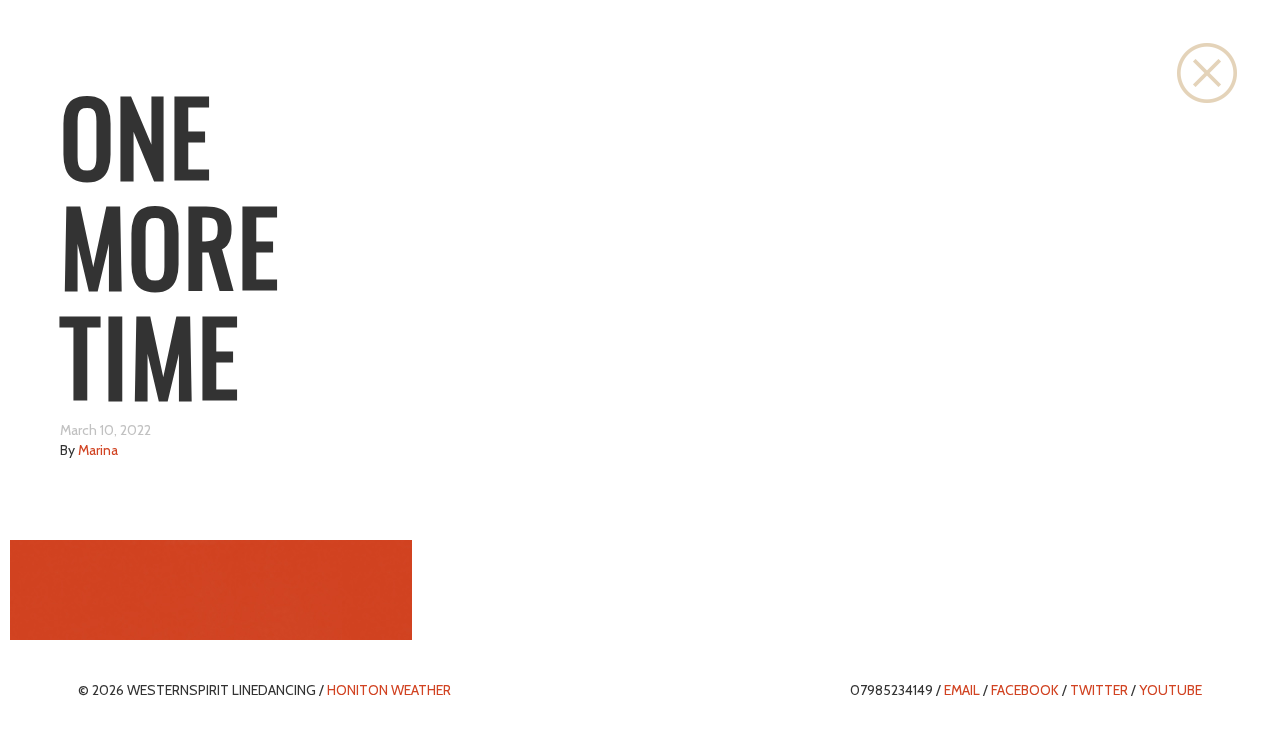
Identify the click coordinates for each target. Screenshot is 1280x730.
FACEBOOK (1025, 690)
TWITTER (1099, 690)
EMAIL (962, 690)
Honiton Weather (389, 690)
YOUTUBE (1170, 690)
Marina (98, 450)
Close (1207, 73)
